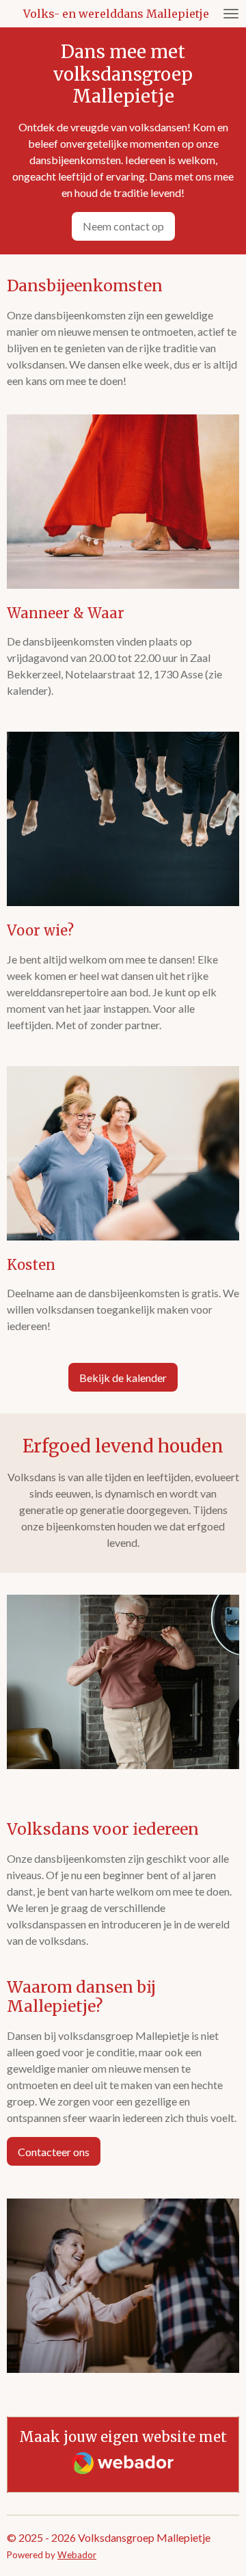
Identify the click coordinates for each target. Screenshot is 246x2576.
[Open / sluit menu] (231, 14)
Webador (77, 2555)
